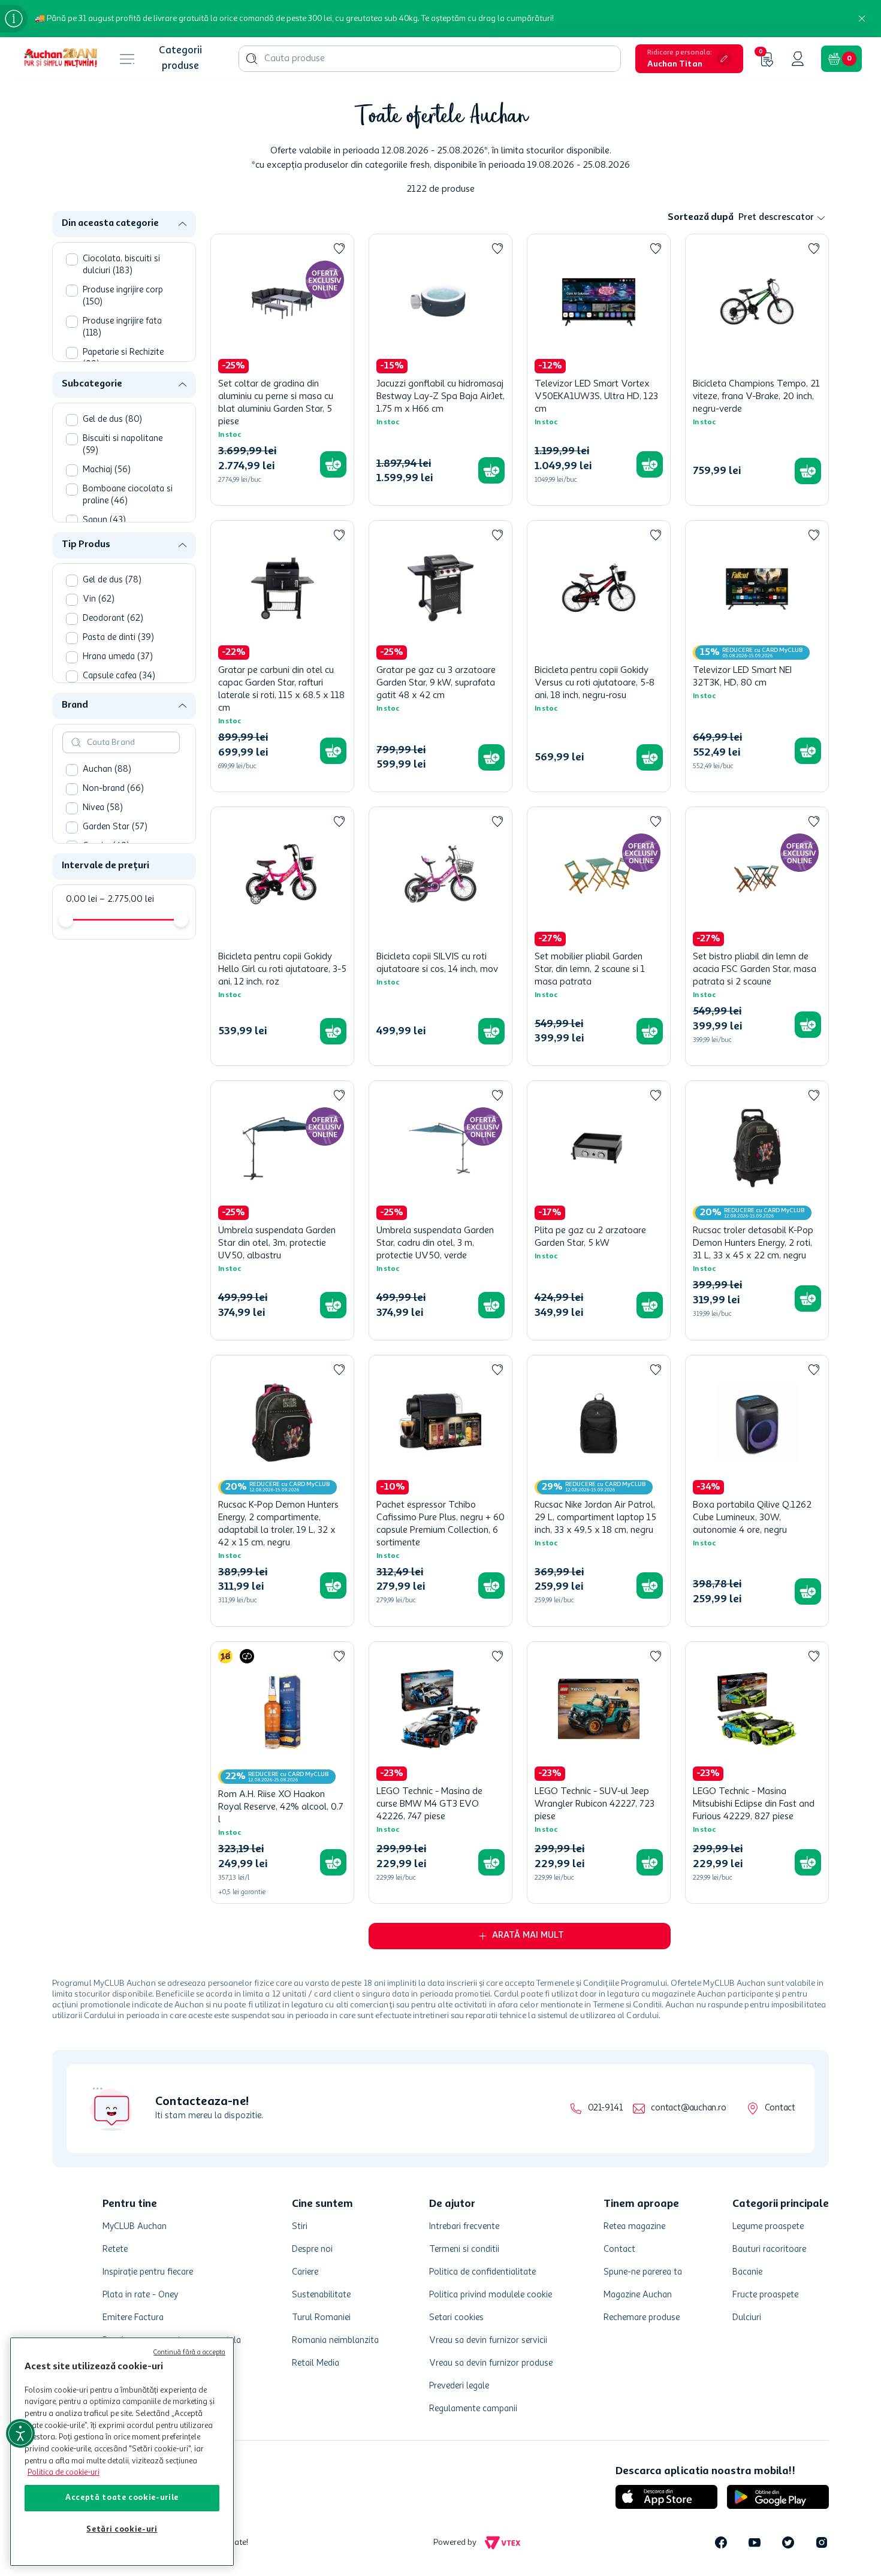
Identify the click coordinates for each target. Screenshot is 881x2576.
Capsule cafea (119, 676)
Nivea (103, 808)
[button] (689, 59)
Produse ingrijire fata (122, 327)
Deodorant (113, 619)
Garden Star (115, 827)
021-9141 (605, 2108)
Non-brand (113, 789)
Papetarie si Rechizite (123, 359)
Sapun (104, 520)
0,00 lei (82, 899)
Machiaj (107, 470)
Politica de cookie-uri (64, 2473)
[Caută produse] (252, 59)
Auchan (107, 770)
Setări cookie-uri (122, 2530)
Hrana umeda (118, 657)
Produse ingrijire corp (123, 296)
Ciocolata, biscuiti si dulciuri (121, 265)
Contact (780, 2108)
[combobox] (430, 59)
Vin (99, 600)
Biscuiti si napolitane (123, 445)
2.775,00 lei (127, 899)
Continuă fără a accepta (189, 2353)
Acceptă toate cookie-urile (122, 2498)
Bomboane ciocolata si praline (128, 495)
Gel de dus (112, 420)
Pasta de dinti (118, 638)
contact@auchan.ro (688, 2108)
